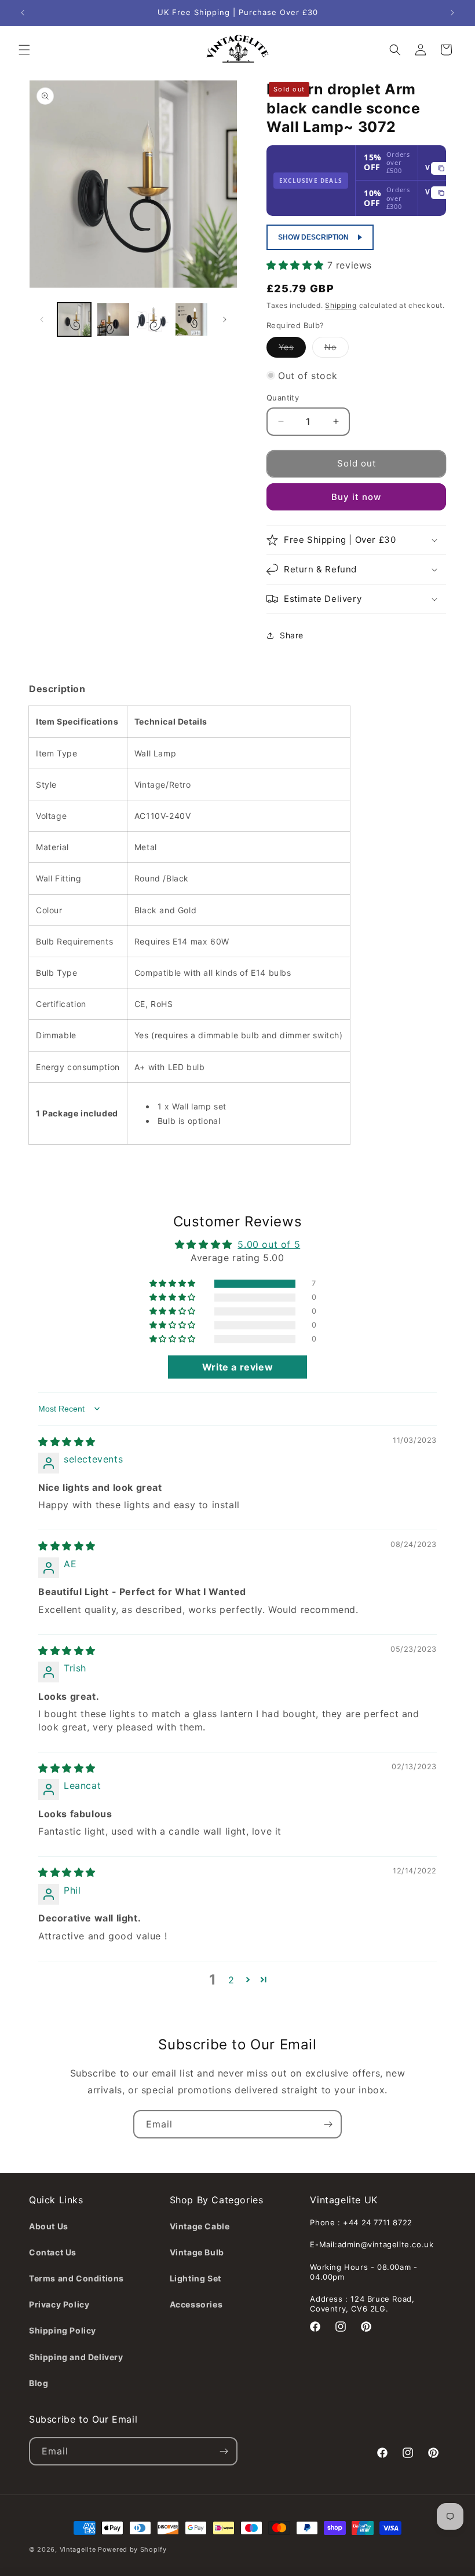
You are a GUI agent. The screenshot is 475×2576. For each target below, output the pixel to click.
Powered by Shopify (132, 2549)
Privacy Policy (59, 2304)
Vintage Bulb (197, 2252)
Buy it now (356, 497)
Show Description (313, 237)
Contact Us (53, 2252)
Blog (39, 2383)
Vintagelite (78, 2549)
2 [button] (231, 1980)
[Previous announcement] (23, 13)
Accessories (196, 2304)
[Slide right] (225, 319)
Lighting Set (196, 2278)
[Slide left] (42, 319)
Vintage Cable (200, 2226)
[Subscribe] (328, 2124)
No (337, 350)
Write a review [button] (237, 1367)
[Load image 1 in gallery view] (74, 319)
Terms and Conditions (76, 2278)
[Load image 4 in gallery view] (192, 319)
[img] (67, 1442)
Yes (292, 350)
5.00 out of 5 (269, 1244)
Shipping (341, 305)
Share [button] (292, 635)
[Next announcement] (452, 13)
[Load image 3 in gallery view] (152, 319)
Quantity (283, 398)
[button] (24, 50)
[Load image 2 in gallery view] (114, 319)
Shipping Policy (63, 2330)
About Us (49, 2226)
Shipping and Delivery (76, 2357)
